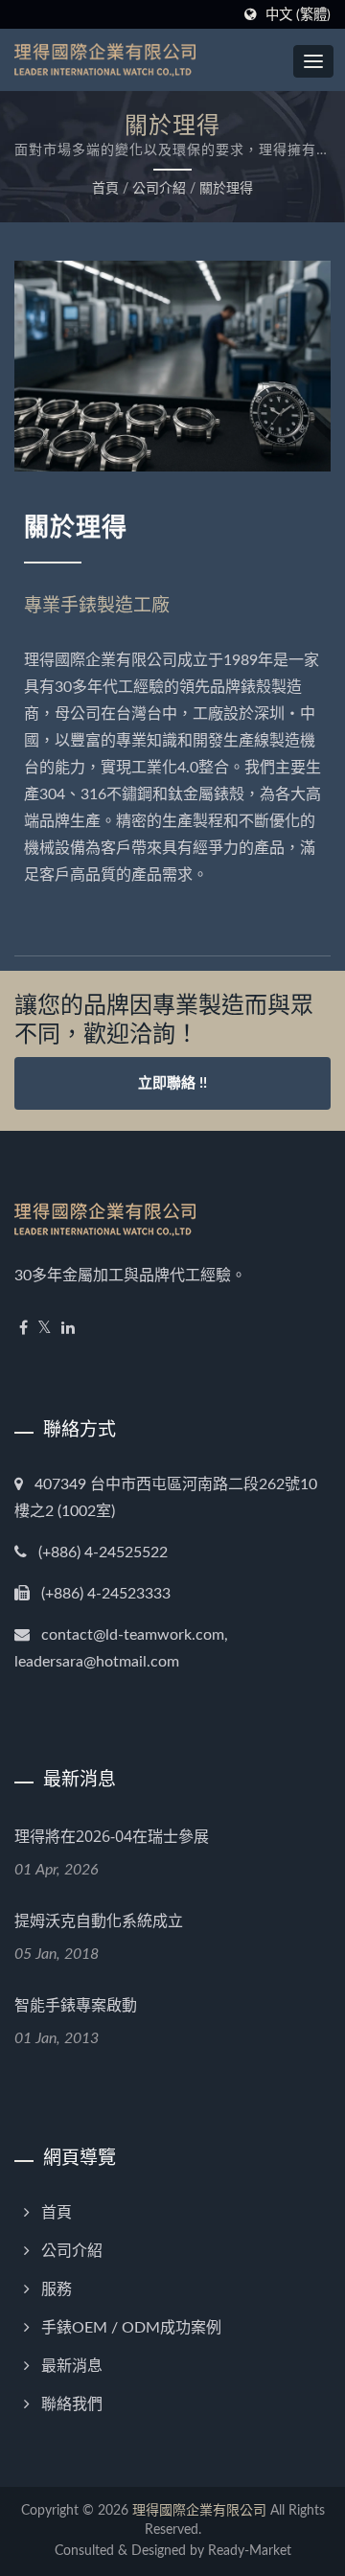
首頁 (105, 189)
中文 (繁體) (298, 15)
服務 (57, 2289)
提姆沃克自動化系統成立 (99, 1920)
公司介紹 (159, 189)
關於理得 (226, 189)
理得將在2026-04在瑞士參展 (112, 1836)
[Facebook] (23, 1329)
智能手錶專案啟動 (76, 2005)
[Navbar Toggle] (313, 61)
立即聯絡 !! (172, 1083)
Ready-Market (250, 2551)
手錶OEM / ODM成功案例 (131, 2328)
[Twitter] (45, 1329)
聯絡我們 (72, 2404)
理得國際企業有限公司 (199, 2511)
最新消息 (72, 2366)
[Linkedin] (68, 1329)
